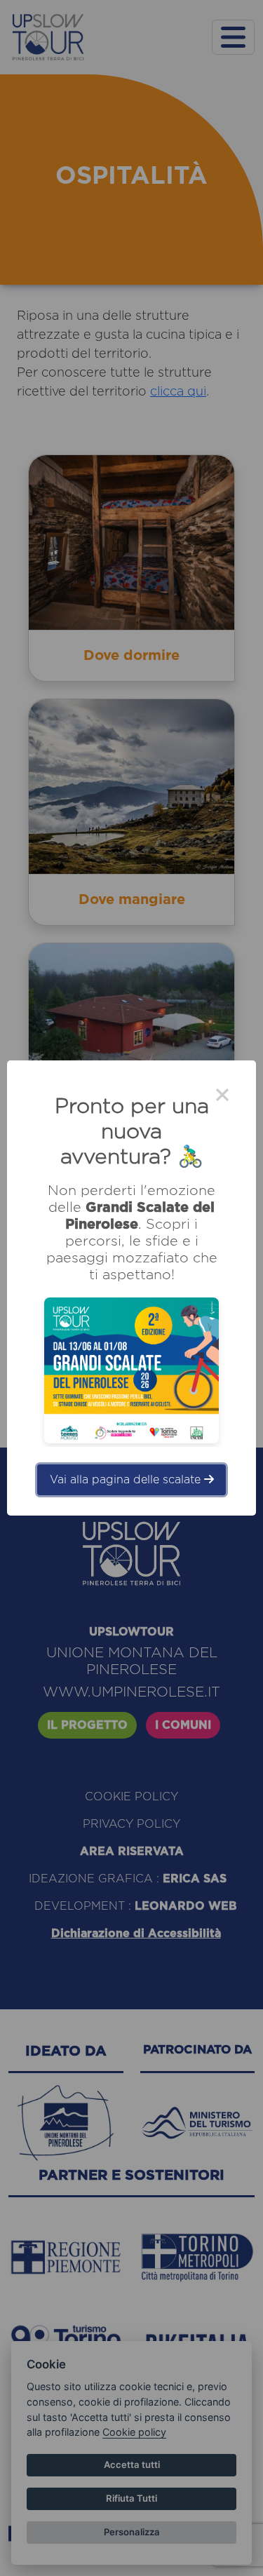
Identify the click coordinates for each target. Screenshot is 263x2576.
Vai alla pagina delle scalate (127, 1480)
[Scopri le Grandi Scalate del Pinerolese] (131, 1370)
